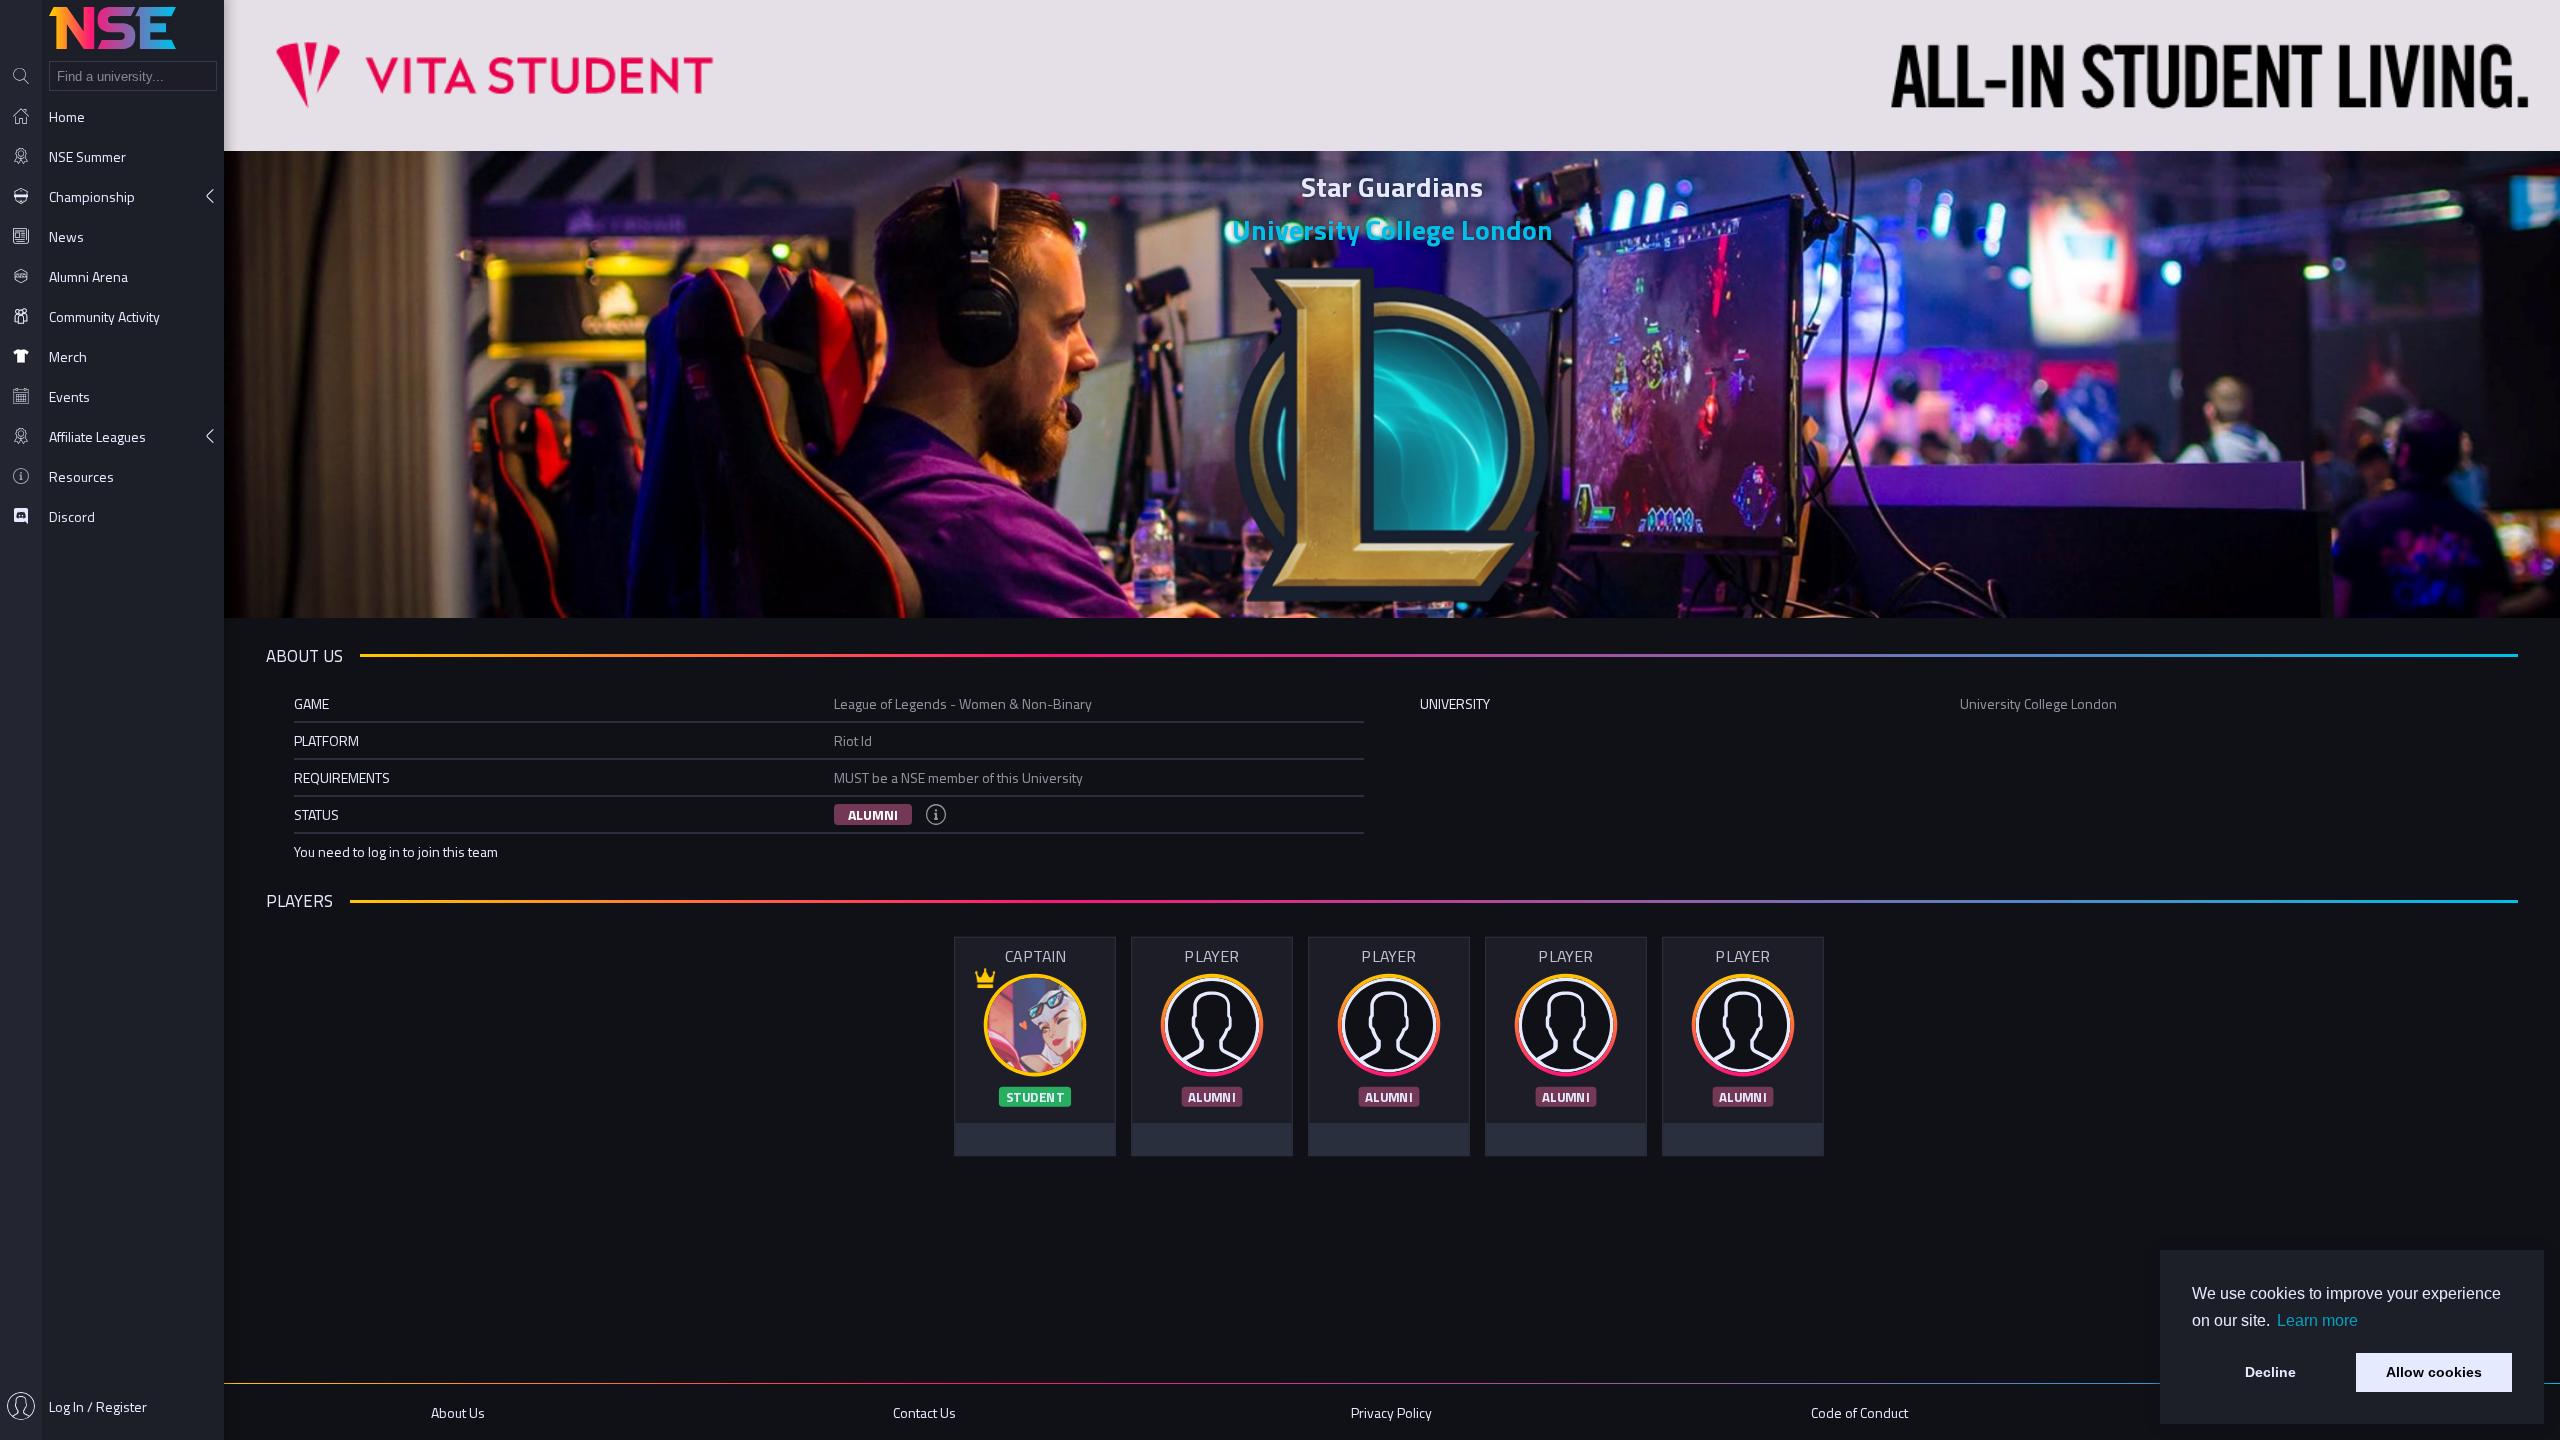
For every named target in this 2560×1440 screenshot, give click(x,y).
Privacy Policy (1391, 1412)
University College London (1392, 229)
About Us (458, 1412)
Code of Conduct (1859, 1412)
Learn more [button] (2317, 1320)
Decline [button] (2270, 1372)
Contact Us (924, 1412)
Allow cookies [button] (2434, 1372)
